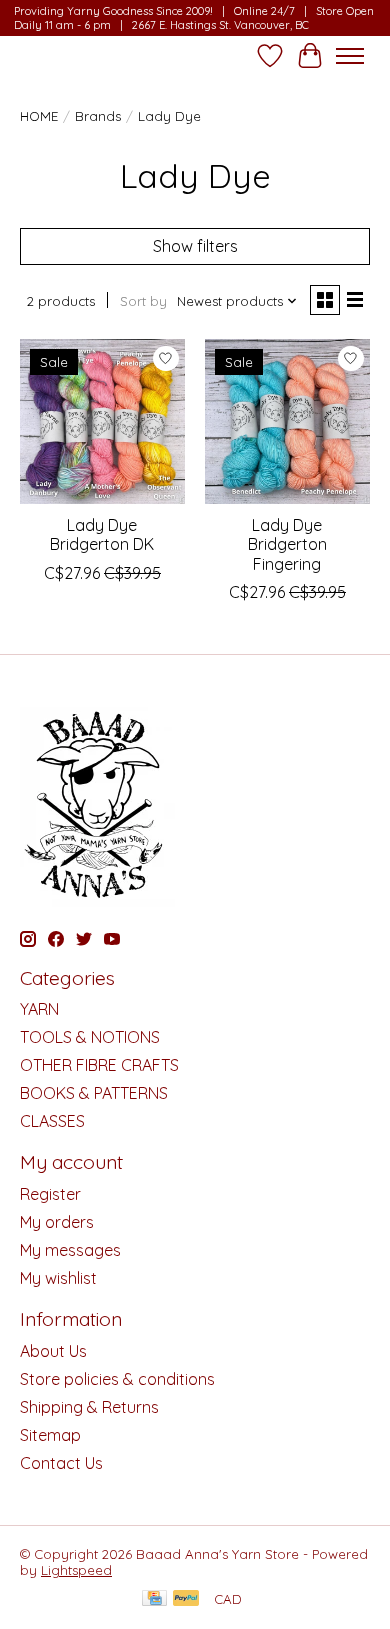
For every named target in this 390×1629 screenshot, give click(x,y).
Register (50, 1194)
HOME (39, 116)
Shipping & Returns (89, 1407)
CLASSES (52, 1121)
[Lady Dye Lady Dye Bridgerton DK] (102, 421)
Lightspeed (76, 1570)
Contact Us (61, 1463)
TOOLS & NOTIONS (90, 1037)
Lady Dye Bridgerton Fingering (287, 544)
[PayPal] (186, 1599)
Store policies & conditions (117, 1379)
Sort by (143, 301)
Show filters (195, 246)
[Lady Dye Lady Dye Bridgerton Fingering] (287, 421)
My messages (70, 1250)
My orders (57, 1222)
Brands (98, 116)
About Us (53, 1351)
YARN (39, 1009)
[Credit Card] (154, 1599)
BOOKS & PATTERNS (94, 1093)
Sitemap (50, 1435)
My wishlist (58, 1278)
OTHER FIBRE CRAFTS (99, 1065)
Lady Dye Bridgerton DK (102, 534)
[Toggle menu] (350, 56)
